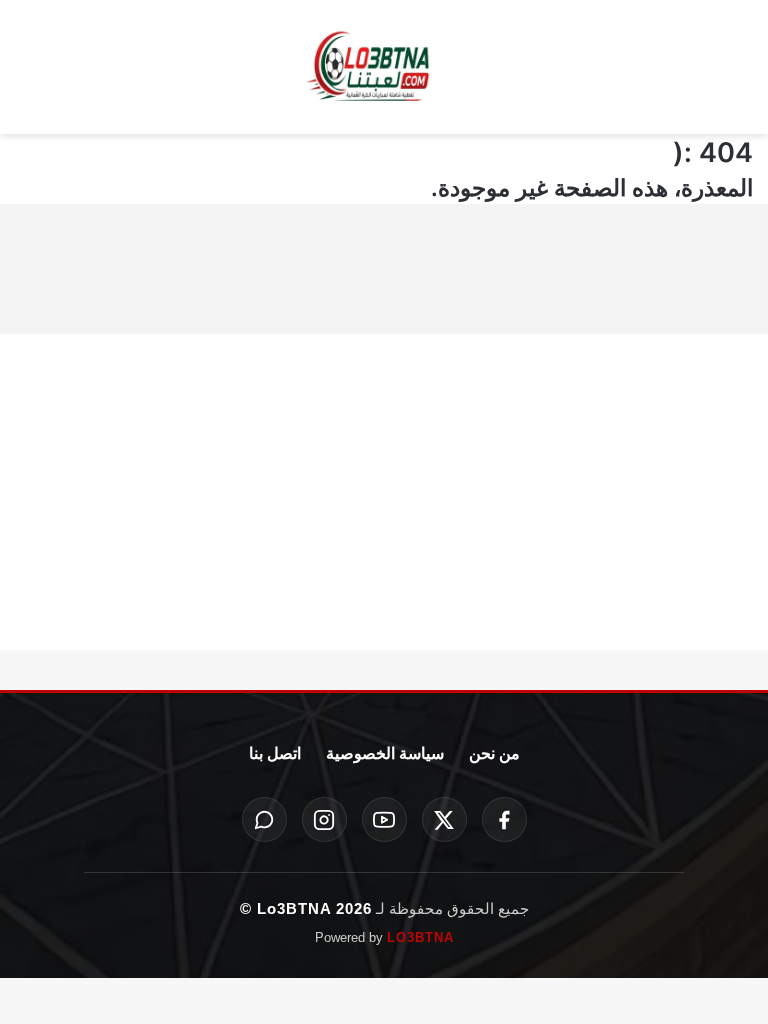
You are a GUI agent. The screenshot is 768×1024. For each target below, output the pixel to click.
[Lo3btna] (384, 67)
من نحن (494, 753)
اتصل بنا (275, 753)
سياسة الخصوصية (385, 753)
